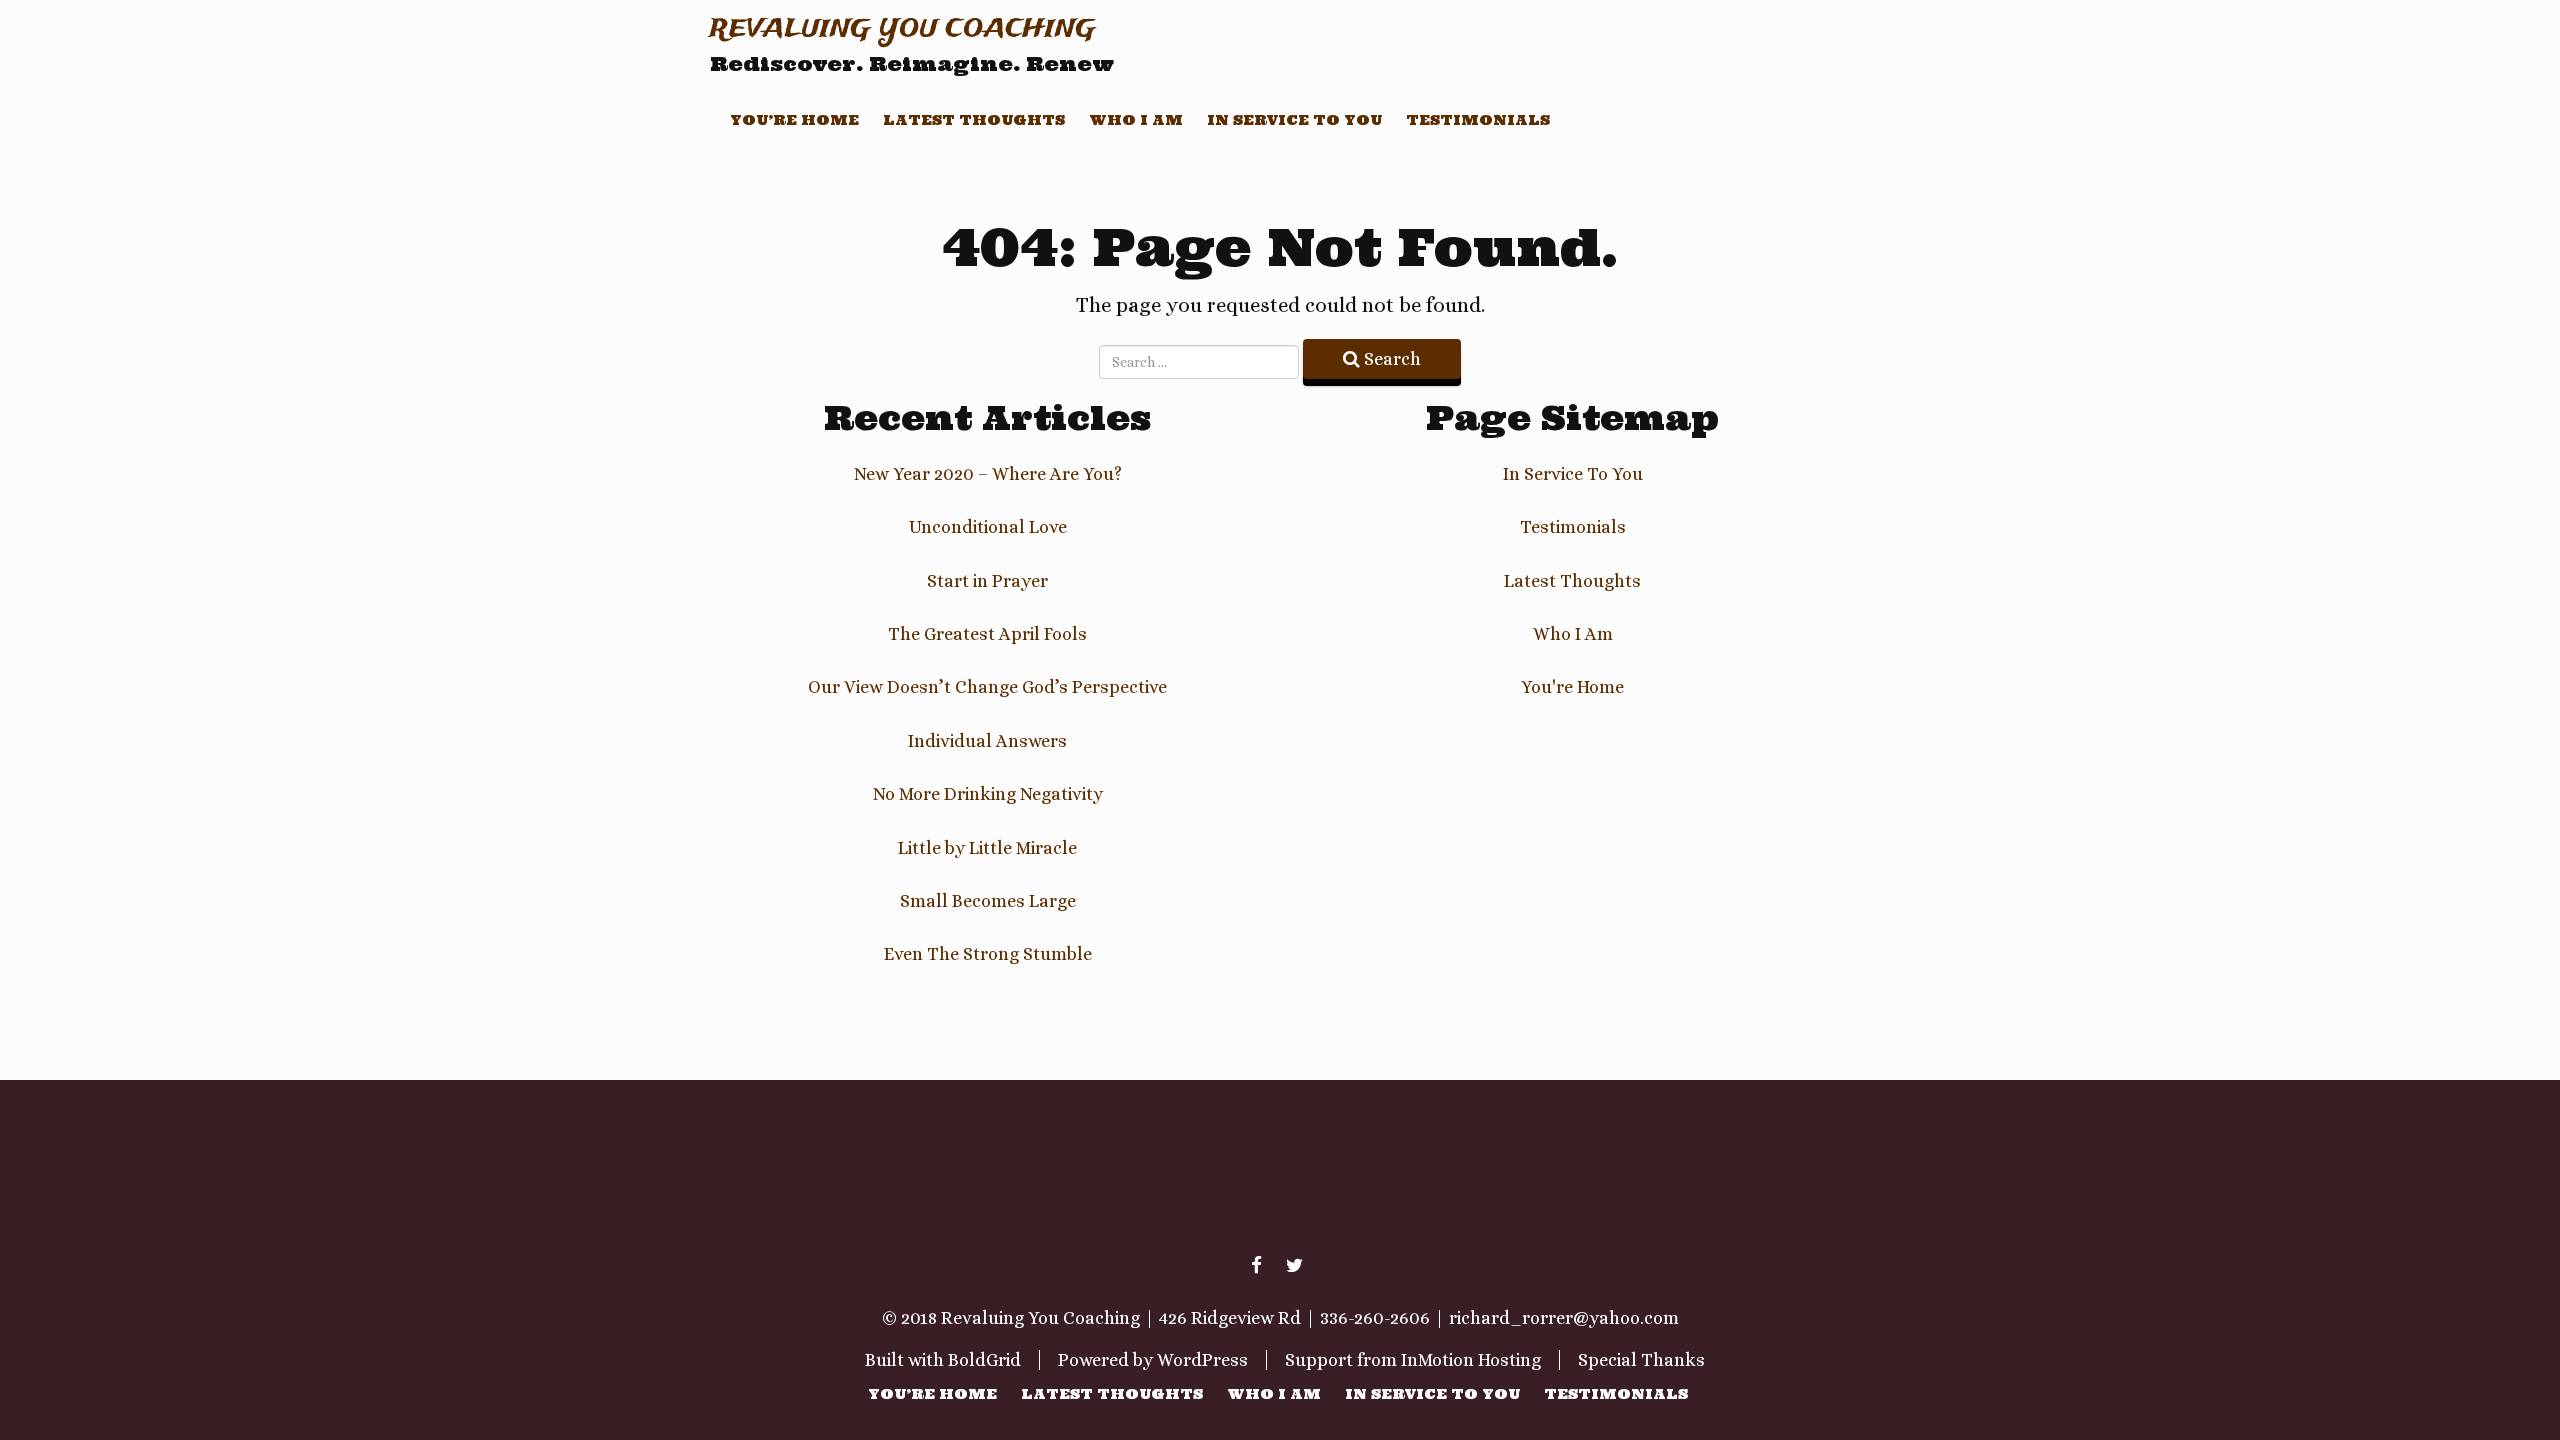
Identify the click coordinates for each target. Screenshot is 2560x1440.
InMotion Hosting (1471, 1360)
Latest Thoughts (974, 120)
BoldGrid (984, 1360)
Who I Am (1136, 120)
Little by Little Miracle (987, 848)
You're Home (1572, 687)
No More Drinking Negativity (988, 794)
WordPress (1202, 1360)
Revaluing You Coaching (903, 29)
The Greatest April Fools (987, 634)
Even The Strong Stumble (988, 954)
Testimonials (1478, 120)
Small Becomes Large (988, 901)
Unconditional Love (988, 527)
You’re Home (794, 120)
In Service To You (1294, 120)
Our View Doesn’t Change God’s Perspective (987, 687)
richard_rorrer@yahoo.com (1564, 1318)
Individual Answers (987, 741)
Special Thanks (1641, 1360)
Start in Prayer (987, 581)
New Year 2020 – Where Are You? (988, 474)
